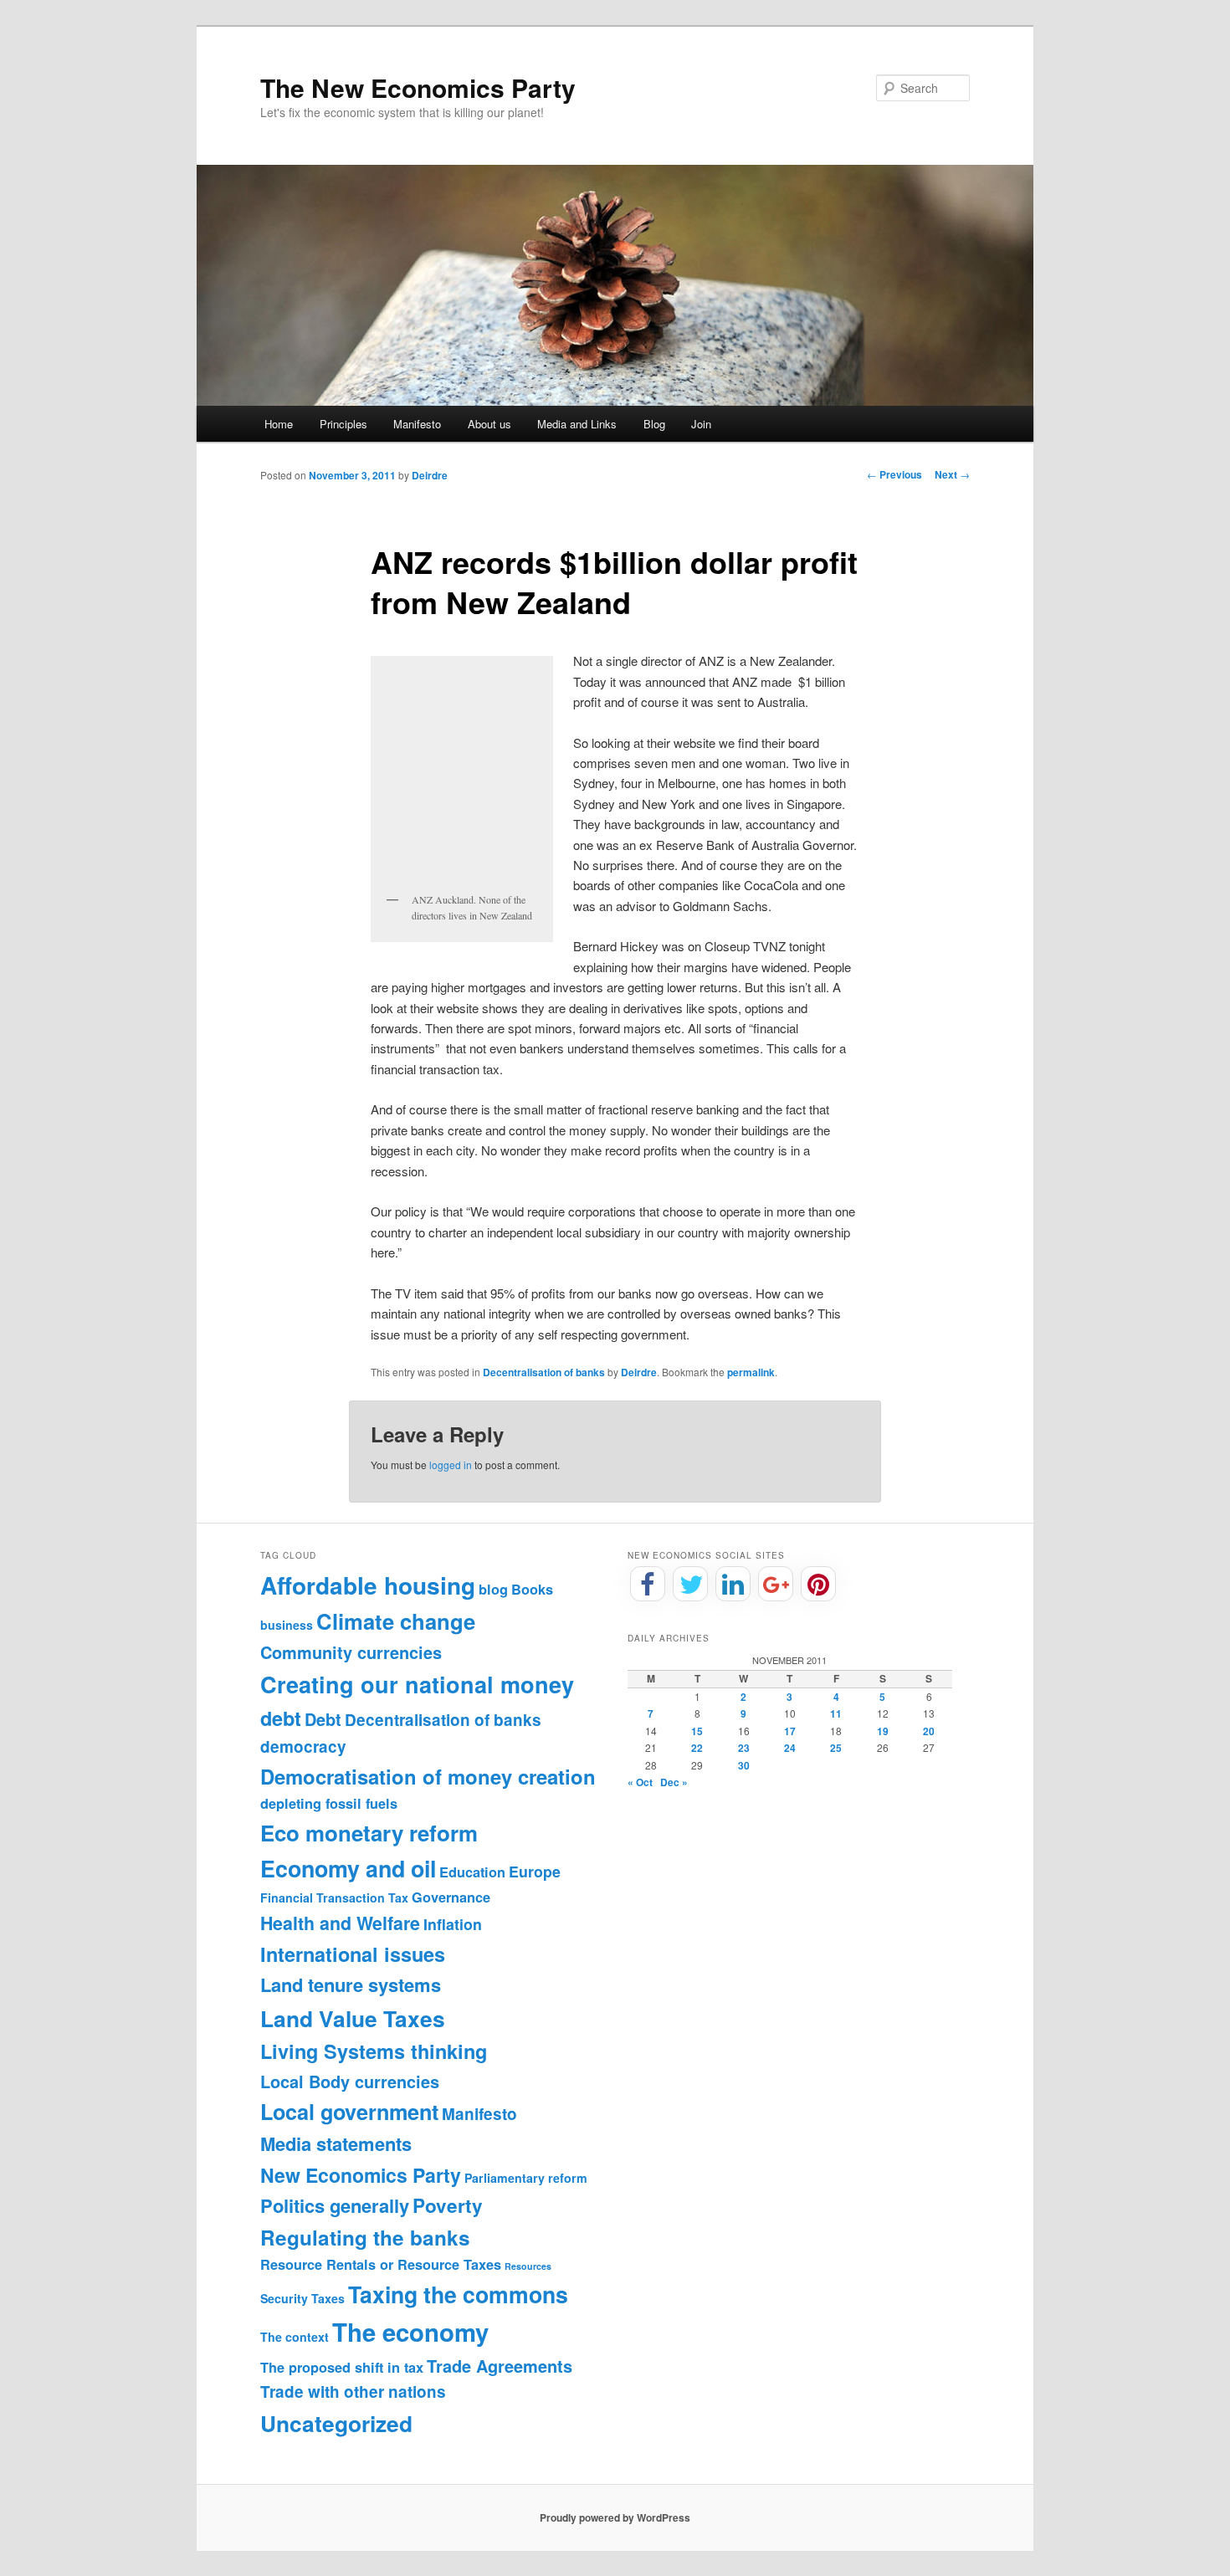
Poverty (448, 2205)
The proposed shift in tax (342, 2367)
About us (489, 424)
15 (697, 1731)
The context (295, 2337)
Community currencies (351, 1652)
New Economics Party (361, 2175)
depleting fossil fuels (329, 1803)
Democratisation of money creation (428, 1776)
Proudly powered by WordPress (615, 2517)
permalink (751, 1372)
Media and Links (577, 424)
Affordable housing (368, 1585)
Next (952, 474)
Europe (535, 1871)
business (287, 1625)
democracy (303, 1746)
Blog (654, 424)
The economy (410, 2332)
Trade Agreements (500, 2366)
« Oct (640, 1782)
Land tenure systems (351, 1984)
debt (281, 1718)
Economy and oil (348, 1868)
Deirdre (430, 475)
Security (284, 2298)
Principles (343, 424)
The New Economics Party (418, 87)
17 (790, 1731)
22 (697, 1748)
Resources (528, 2266)
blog (493, 1589)
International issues (353, 1954)
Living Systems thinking (374, 2051)
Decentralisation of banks (544, 1372)
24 (790, 1748)
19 (883, 1731)
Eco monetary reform (369, 1833)
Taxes (328, 2298)
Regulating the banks (365, 2237)
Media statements (336, 2143)
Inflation (453, 1924)
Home (279, 424)
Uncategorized (336, 2423)
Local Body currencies (350, 2082)
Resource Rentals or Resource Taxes (381, 2264)
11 (836, 1713)
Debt (323, 1719)
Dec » (674, 1782)
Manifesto (417, 424)
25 (836, 1748)
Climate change (396, 1621)
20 (929, 1731)
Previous (894, 474)
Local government (349, 2112)
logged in (451, 1465)
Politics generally (335, 2205)
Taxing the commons (458, 2294)
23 (744, 1748)
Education (472, 1872)
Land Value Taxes (353, 2018)
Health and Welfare (340, 1923)
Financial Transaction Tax (334, 1897)
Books (532, 1589)
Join (701, 424)
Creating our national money (417, 1684)
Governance (451, 1897)
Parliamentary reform (526, 2178)
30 (744, 1765)
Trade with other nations (353, 2392)
